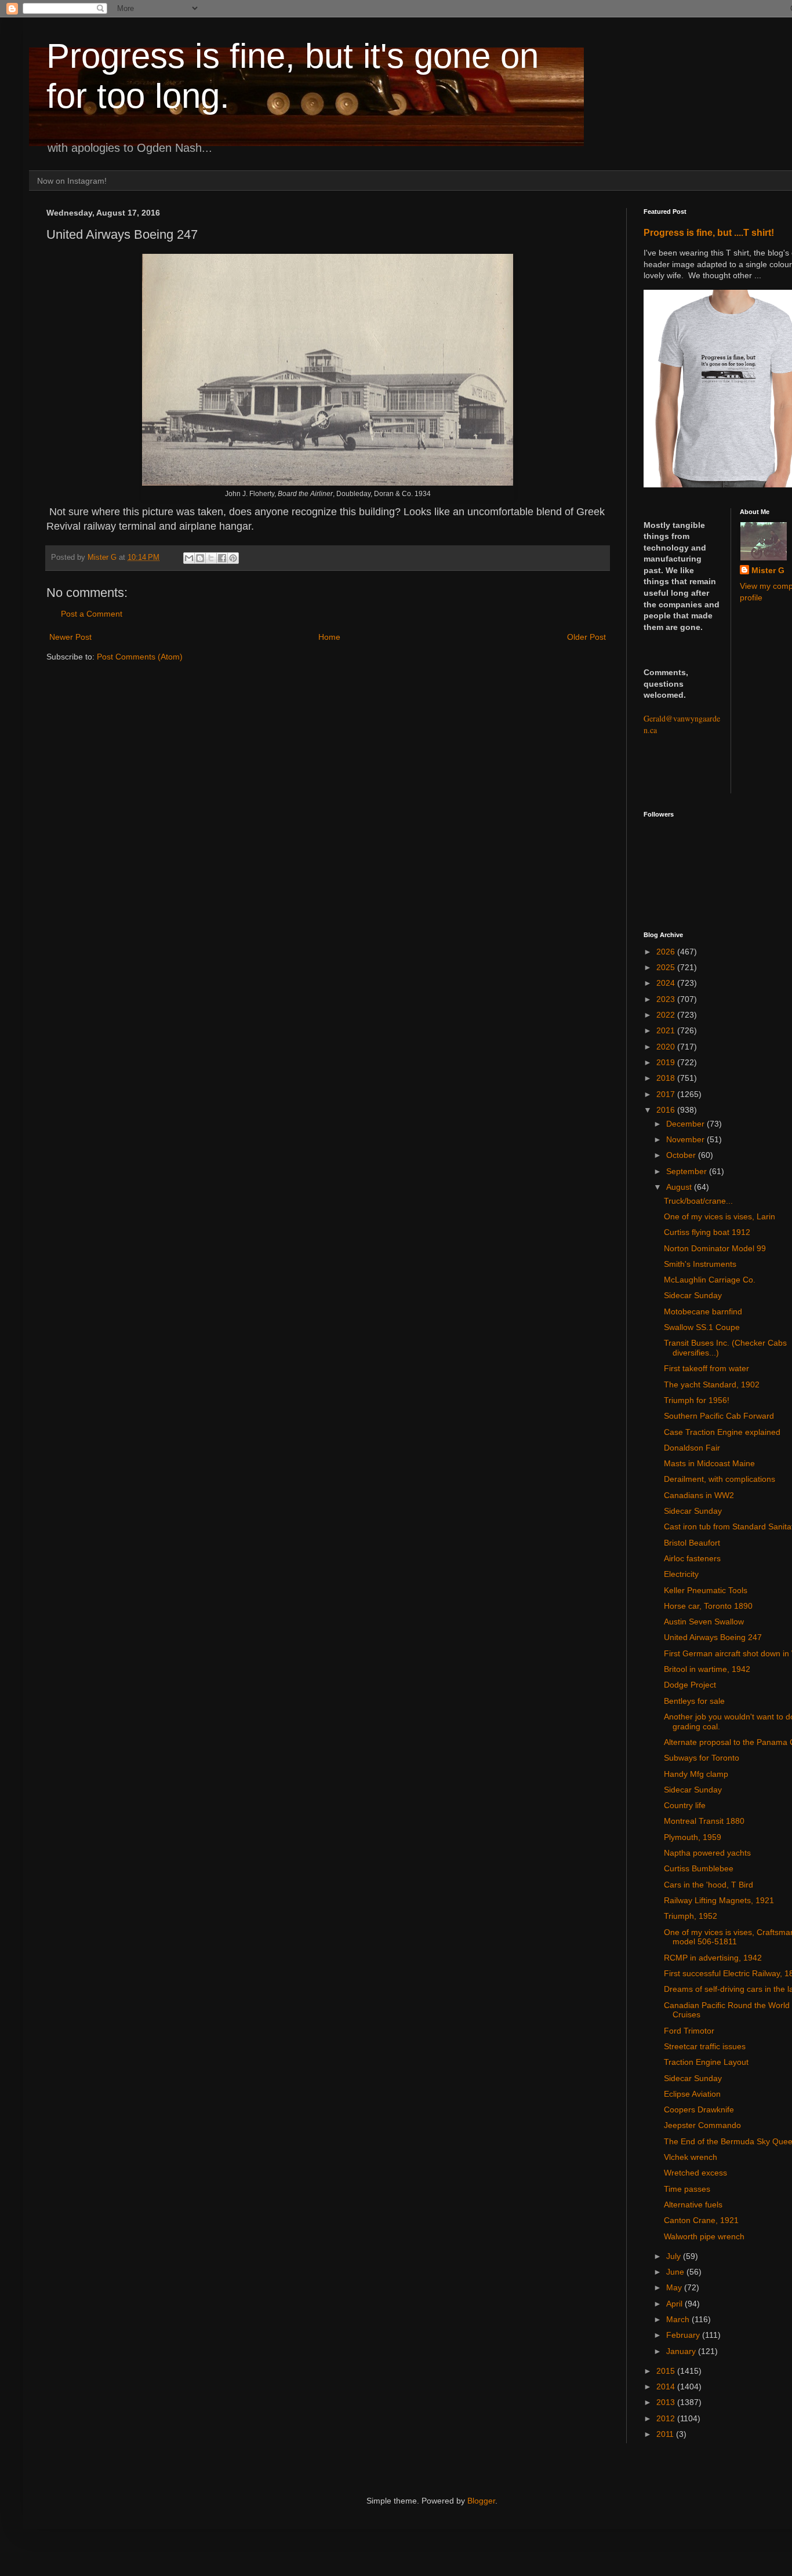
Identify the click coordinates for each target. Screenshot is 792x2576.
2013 (667, 2402)
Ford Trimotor (689, 2031)
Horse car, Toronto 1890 (708, 1606)
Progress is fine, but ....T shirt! (709, 232)
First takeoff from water (706, 1368)
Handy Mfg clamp (696, 1774)
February (684, 2335)
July (675, 2256)
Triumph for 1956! (697, 1400)
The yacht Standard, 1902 (712, 1384)
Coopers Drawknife (699, 2109)
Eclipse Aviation (692, 2094)
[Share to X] (211, 558)
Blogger (481, 2501)
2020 (667, 1047)
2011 (666, 2434)
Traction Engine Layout (706, 2062)
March (679, 2319)
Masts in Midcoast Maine (709, 1463)
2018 (667, 1078)
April (675, 2304)
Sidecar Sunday (693, 1295)
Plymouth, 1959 (693, 1837)
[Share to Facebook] (222, 558)
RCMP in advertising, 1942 (713, 1958)
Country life (685, 1805)
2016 (667, 1110)
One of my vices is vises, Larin (720, 1216)
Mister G (768, 570)
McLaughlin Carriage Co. (710, 1280)
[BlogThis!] (200, 558)
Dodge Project (690, 1685)
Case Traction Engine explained (722, 1432)
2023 (667, 999)
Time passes (687, 2189)
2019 (667, 1062)
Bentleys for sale (694, 1701)
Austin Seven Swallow (704, 1622)
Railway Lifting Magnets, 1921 (719, 1900)
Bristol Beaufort (692, 1543)
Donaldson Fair (692, 1448)
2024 (667, 983)
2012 (667, 2418)
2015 (667, 2371)
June (676, 2272)
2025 (667, 967)
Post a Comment (92, 614)
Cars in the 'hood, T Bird (709, 1885)
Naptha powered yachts (707, 1853)
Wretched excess (695, 2173)
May (675, 2287)
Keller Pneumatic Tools (706, 1590)
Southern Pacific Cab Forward (719, 1416)
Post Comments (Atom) (140, 657)
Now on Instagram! (72, 181)
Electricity (681, 1574)
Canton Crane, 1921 (701, 2220)
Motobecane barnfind (703, 1311)
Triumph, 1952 (691, 1916)
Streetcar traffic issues (705, 2046)
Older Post (586, 637)
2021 (667, 1030)
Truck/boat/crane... (698, 1201)
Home (329, 637)
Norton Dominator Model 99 (715, 1248)
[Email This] (189, 558)
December (686, 1124)
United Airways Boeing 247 (713, 1637)
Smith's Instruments (700, 1264)
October (682, 1155)
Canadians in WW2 (699, 1495)
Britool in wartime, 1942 (707, 1669)
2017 (667, 1094)
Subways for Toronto (702, 1758)
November (686, 1139)
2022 (667, 1015)
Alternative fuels (693, 2205)
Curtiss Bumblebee (699, 1868)
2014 (667, 2386)
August (680, 1187)
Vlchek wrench (691, 2157)
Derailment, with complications (720, 1479)
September (688, 1171)
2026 (667, 952)
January (682, 2351)
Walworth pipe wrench (704, 2236)
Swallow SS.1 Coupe (702, 1327)
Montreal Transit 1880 (704, 1821)
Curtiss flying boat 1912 (707, 1232)
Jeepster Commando (702, 2125)
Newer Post (70, 637)
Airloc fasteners (692, 1558)
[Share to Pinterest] (233, 558)
